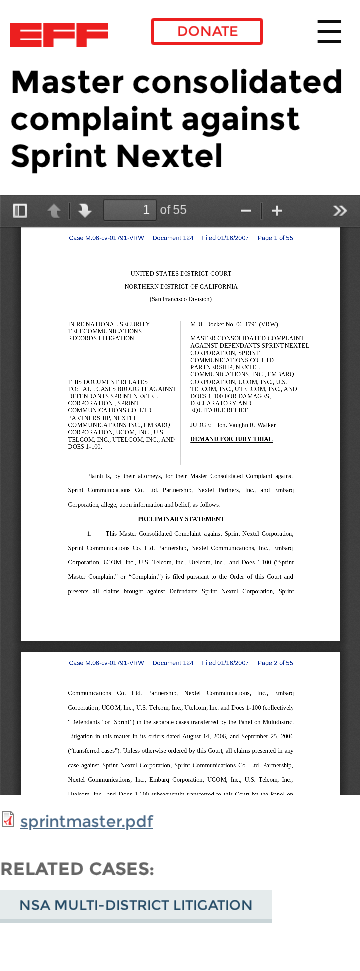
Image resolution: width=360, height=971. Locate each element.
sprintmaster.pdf (86, 821)
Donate (207, 31)
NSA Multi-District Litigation (136, 905)
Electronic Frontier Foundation (64, 35)
